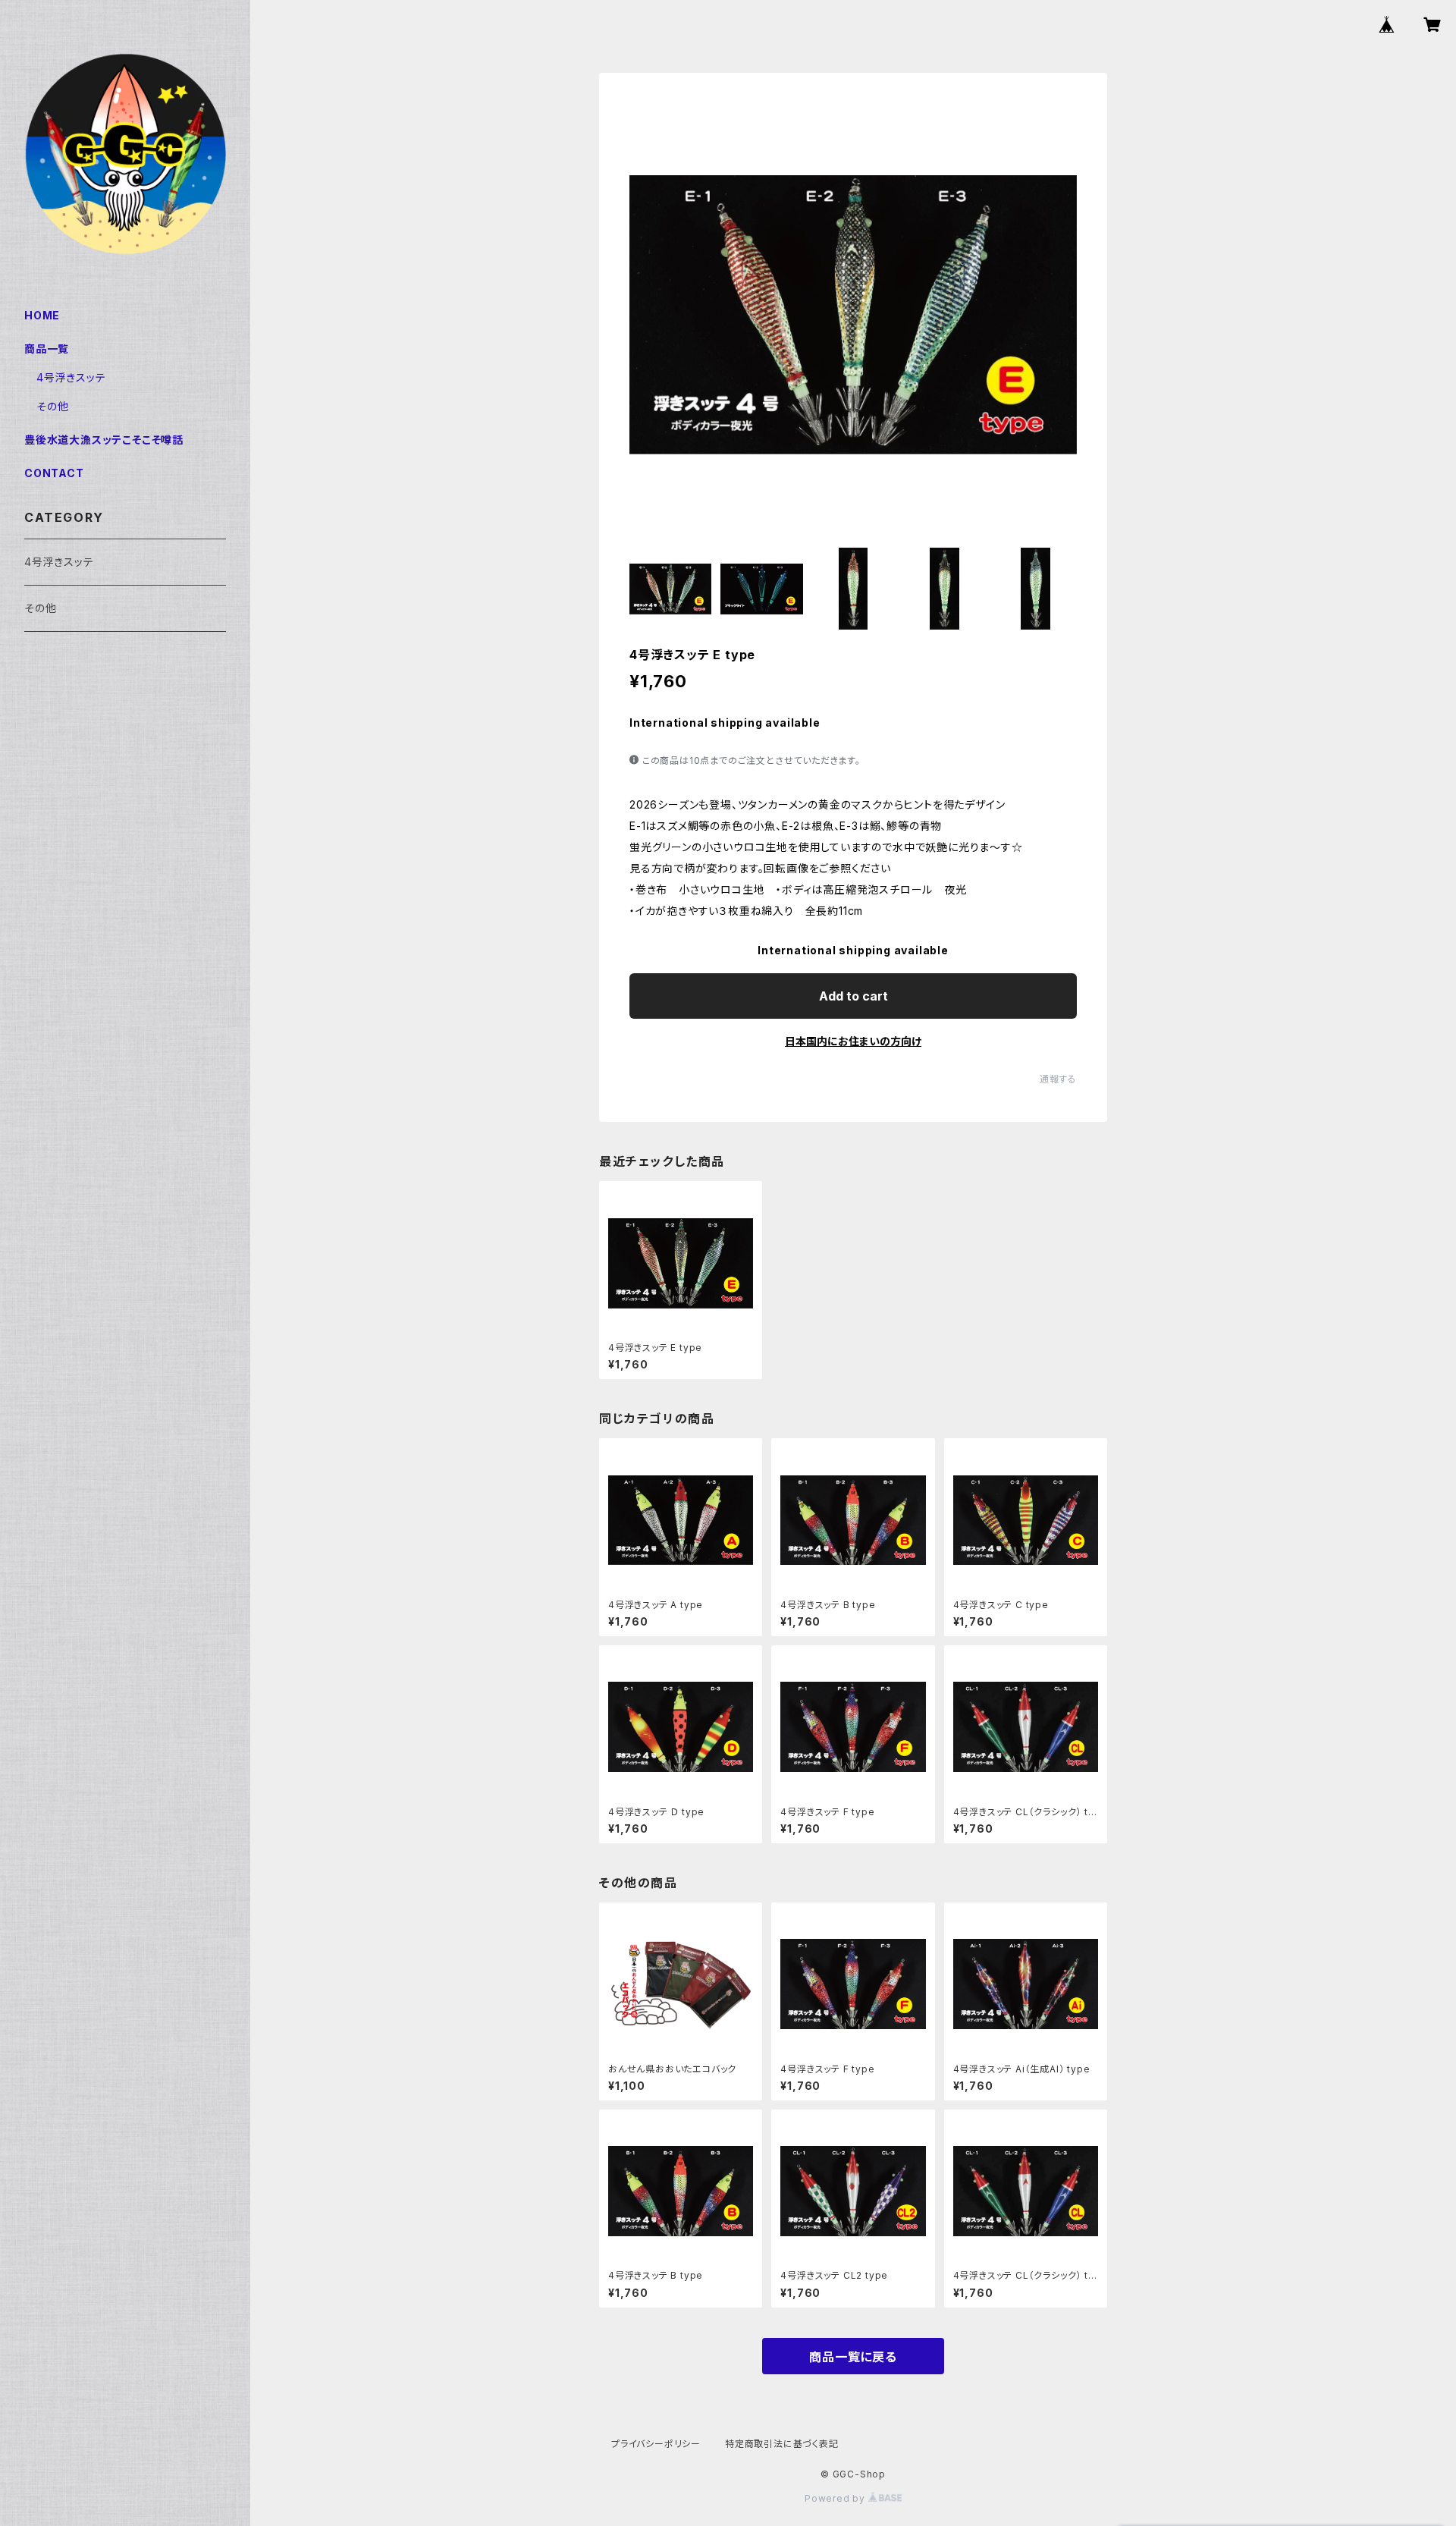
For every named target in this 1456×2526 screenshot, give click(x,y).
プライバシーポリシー (656, 2444)
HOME (42, 315)
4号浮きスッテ (71, 377)
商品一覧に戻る (853, 2357)
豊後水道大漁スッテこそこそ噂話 (104, 440)
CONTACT (54, 473)
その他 (52, 406)
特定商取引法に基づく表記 (782, 2444)
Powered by (836, 2498)
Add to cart (854, 996)
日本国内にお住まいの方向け (853, 1041)
